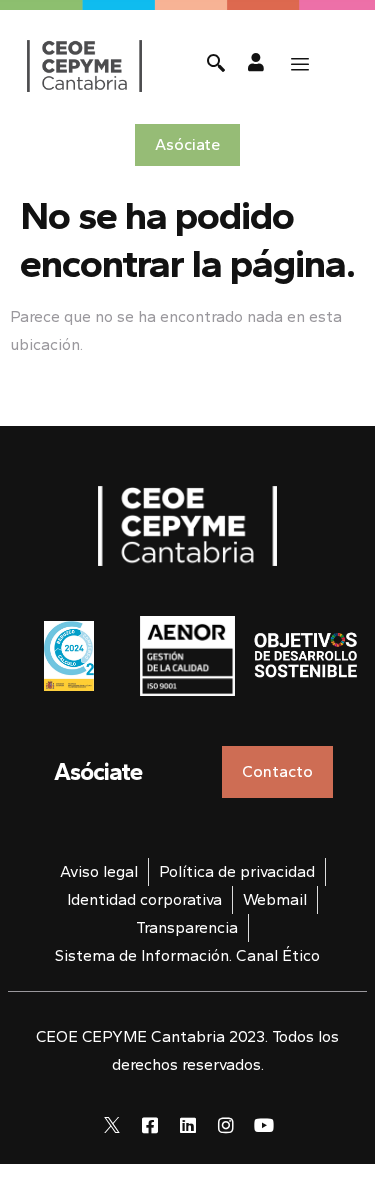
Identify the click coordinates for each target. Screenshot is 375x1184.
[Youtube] (264, 1125)
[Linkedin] (188, 1125)
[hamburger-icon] (300, 65)
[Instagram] (226, 1125)
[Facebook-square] (150, 1125)
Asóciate (98, 771)
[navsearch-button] (216, 65)
